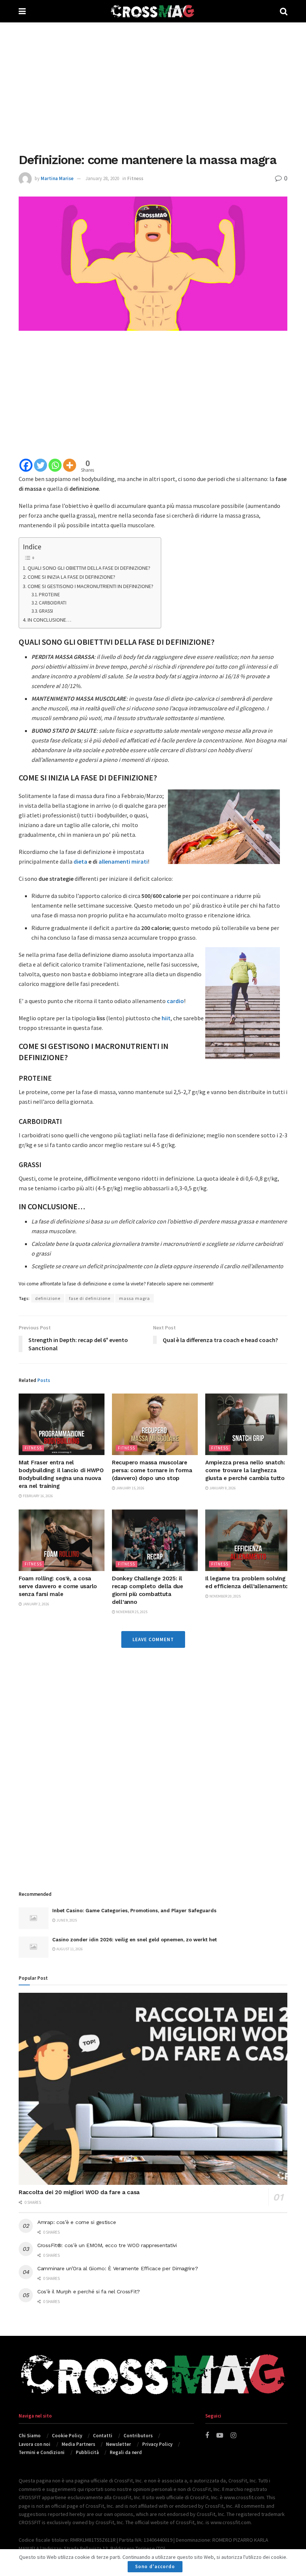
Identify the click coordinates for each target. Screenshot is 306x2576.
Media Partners (78, 2444)
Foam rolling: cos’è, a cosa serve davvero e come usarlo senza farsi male (58, 1586)
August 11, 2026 (69, 1949)
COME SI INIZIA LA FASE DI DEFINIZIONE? (71, 577)
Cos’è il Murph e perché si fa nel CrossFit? (89, 2291)
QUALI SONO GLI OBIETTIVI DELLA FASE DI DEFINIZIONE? (89, 568)
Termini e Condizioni (42, 2452)
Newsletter (118, 2444)
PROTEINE (49, 595)
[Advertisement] (153, 86)
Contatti (103, 2436)
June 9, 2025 (66, 1920)
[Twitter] (40, 465)
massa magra (135, 1298)
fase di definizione (90, 1298)
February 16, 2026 (38, 1496)
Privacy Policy (157, 2444)
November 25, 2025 (131, 1612)
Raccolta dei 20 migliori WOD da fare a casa (79, 2192)
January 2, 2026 (36, 1604)
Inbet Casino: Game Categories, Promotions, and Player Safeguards (134, 1911)
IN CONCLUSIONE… (50, 620)
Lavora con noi (35, 2444)
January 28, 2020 (102, 178)
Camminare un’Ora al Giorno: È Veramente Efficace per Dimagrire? (118, 2268)
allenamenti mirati (123, 861)
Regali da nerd (126, 2452)
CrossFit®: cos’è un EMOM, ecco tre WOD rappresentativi (107, 2245)
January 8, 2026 (222, 1488)
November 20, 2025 (225, 1596)
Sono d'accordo (155, 2566)
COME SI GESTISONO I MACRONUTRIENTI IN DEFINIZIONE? (90, 586)
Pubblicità (87, 2452)
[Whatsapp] (55, 465)
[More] (70, 465)
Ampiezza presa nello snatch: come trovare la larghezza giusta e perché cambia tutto (245, 1470)
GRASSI (46, 611)
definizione (48, 1298)
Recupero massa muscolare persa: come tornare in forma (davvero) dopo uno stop (152, 1470)
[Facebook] (26, 465)
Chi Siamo (30, 2436)
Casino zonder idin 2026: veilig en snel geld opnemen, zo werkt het (135, 1940)
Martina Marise (57, 178)
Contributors (138, 2436)
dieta (80, 861)
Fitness (135, 178)
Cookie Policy (67, 2436)
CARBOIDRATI (53, 603)
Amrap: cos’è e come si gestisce (76, 2222)
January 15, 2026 (130, 1488)
